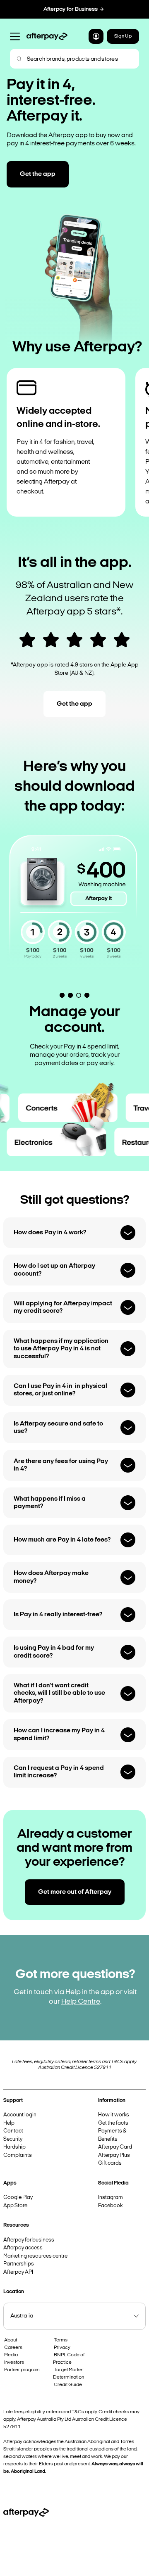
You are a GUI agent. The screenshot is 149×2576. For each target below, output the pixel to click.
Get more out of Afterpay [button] (75, 1892)
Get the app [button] (38, 174)
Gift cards (110, 2163)
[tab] (62, 995)
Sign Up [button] (123, 36)
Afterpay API (18, 2272)
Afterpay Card (115, 2147)
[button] (96, 36)
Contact (13, 2131)
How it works (114, 2115)
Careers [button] (13, 2348)
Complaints (18, 2155)
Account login (20, 2115)
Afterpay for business (29, 2240)
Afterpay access (23, 2248)
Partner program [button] (22, 2370)
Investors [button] (14, 2363)
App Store (15, 2206)
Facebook (110, 2206)
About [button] (11, 2340)
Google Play (18, 2198)
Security (13, 2139)
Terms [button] (61, 2340)
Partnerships (19, 2264)
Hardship (14, 2147)
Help (9, 2123)
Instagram (111, 2198)
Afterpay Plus (114, 2155)
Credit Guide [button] (68, 2385)
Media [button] (11, 2355)
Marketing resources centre (35, 2256)
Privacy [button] (62, 2348)
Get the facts (113, 2123)
